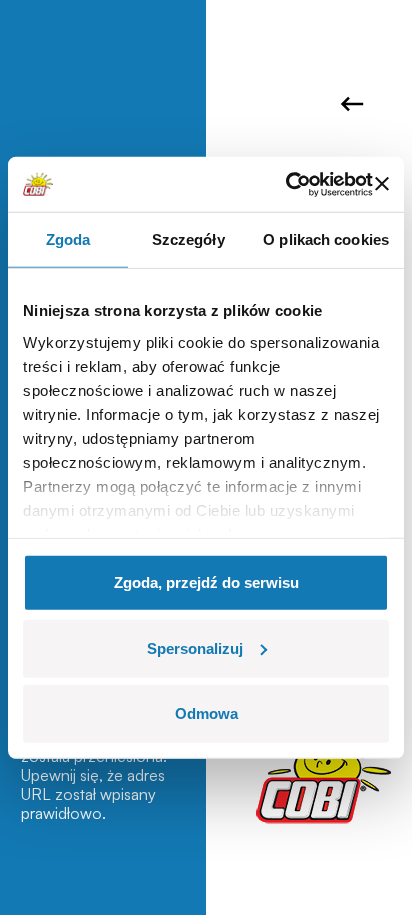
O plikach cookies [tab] (326, 239)
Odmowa (206, 713)
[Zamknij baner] (382, 184)
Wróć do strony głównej (355, 104)
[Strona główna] (323, 773)
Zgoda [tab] (68, 239)
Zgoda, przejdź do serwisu (206, 582)
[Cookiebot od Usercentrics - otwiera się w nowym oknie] (285, 184)
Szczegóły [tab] (188, 239)
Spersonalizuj (195, 647)
